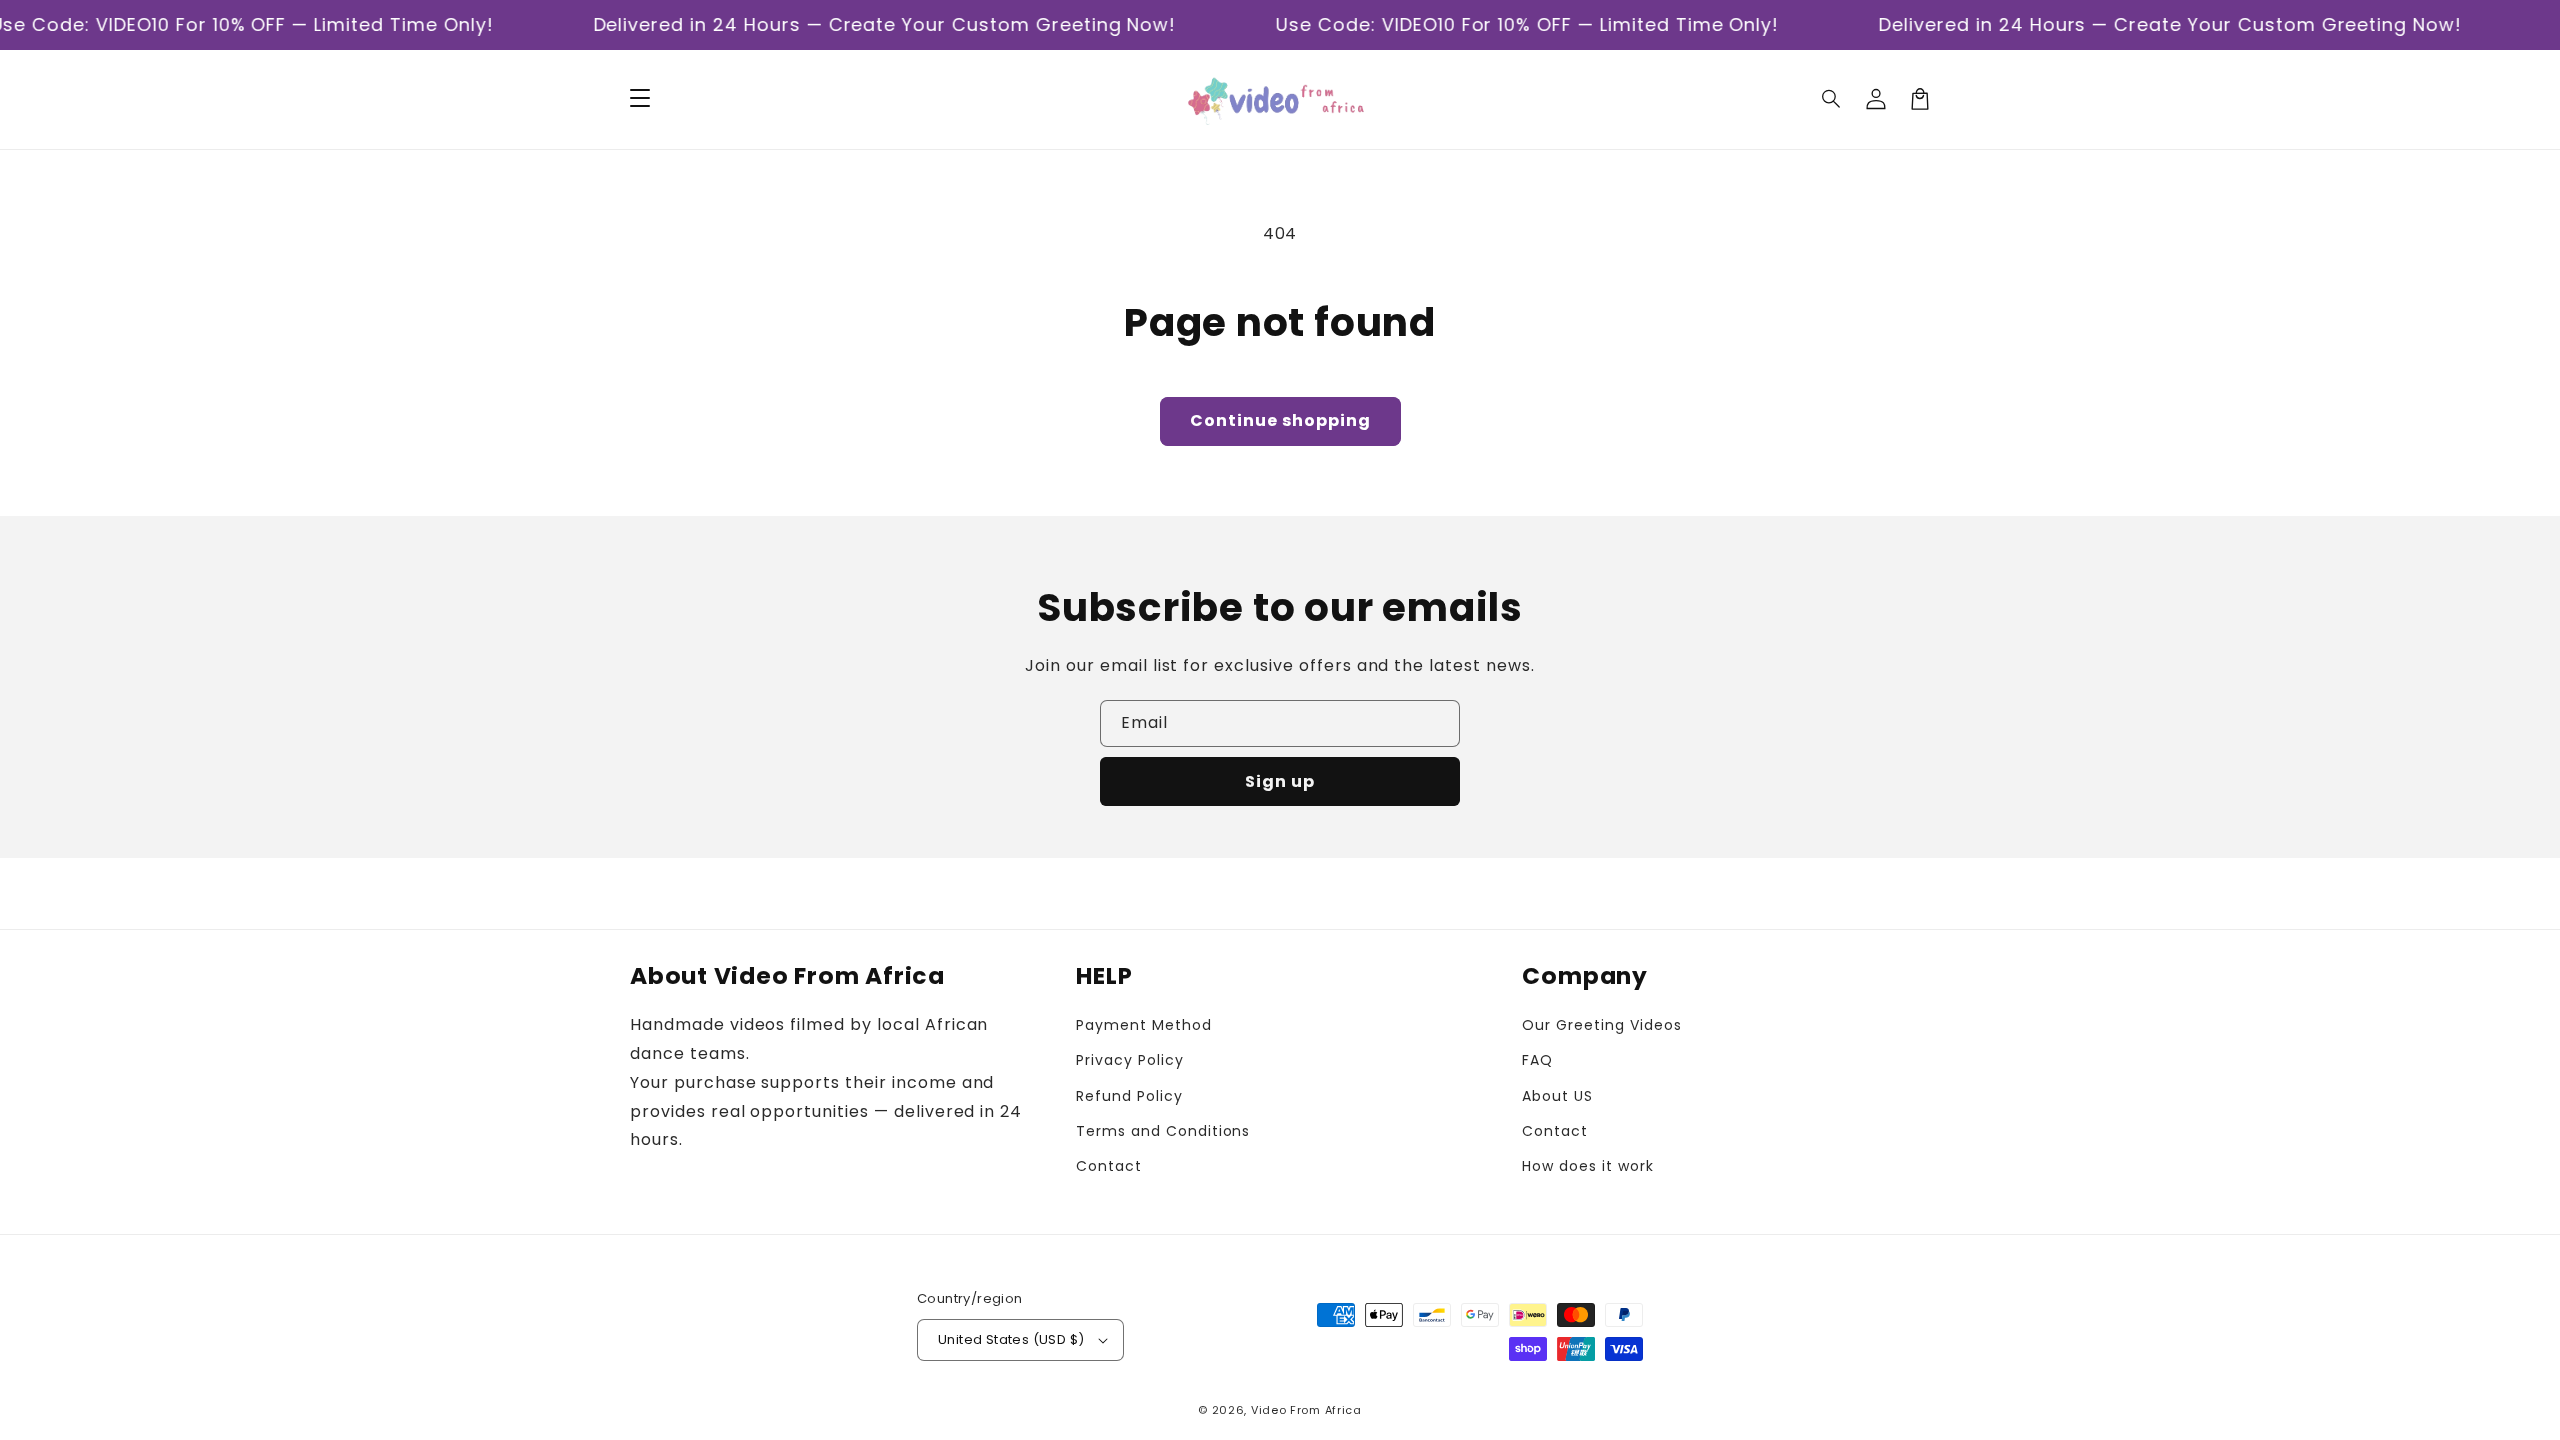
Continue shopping (1280, 420)
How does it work (1587, 1166)
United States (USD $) (1011, 1339)
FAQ (1537, 1060)
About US (1557, 1096)
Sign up (1280, 781)
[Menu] (640, 99)
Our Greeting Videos (1601, 1025)
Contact (1109, 1166)
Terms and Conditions (1163, 1131)
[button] (1832, 99)
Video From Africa (1306, 1410)
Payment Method (1143, 1025)
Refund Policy (1129, 1096)
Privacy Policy (1129, 1060)
